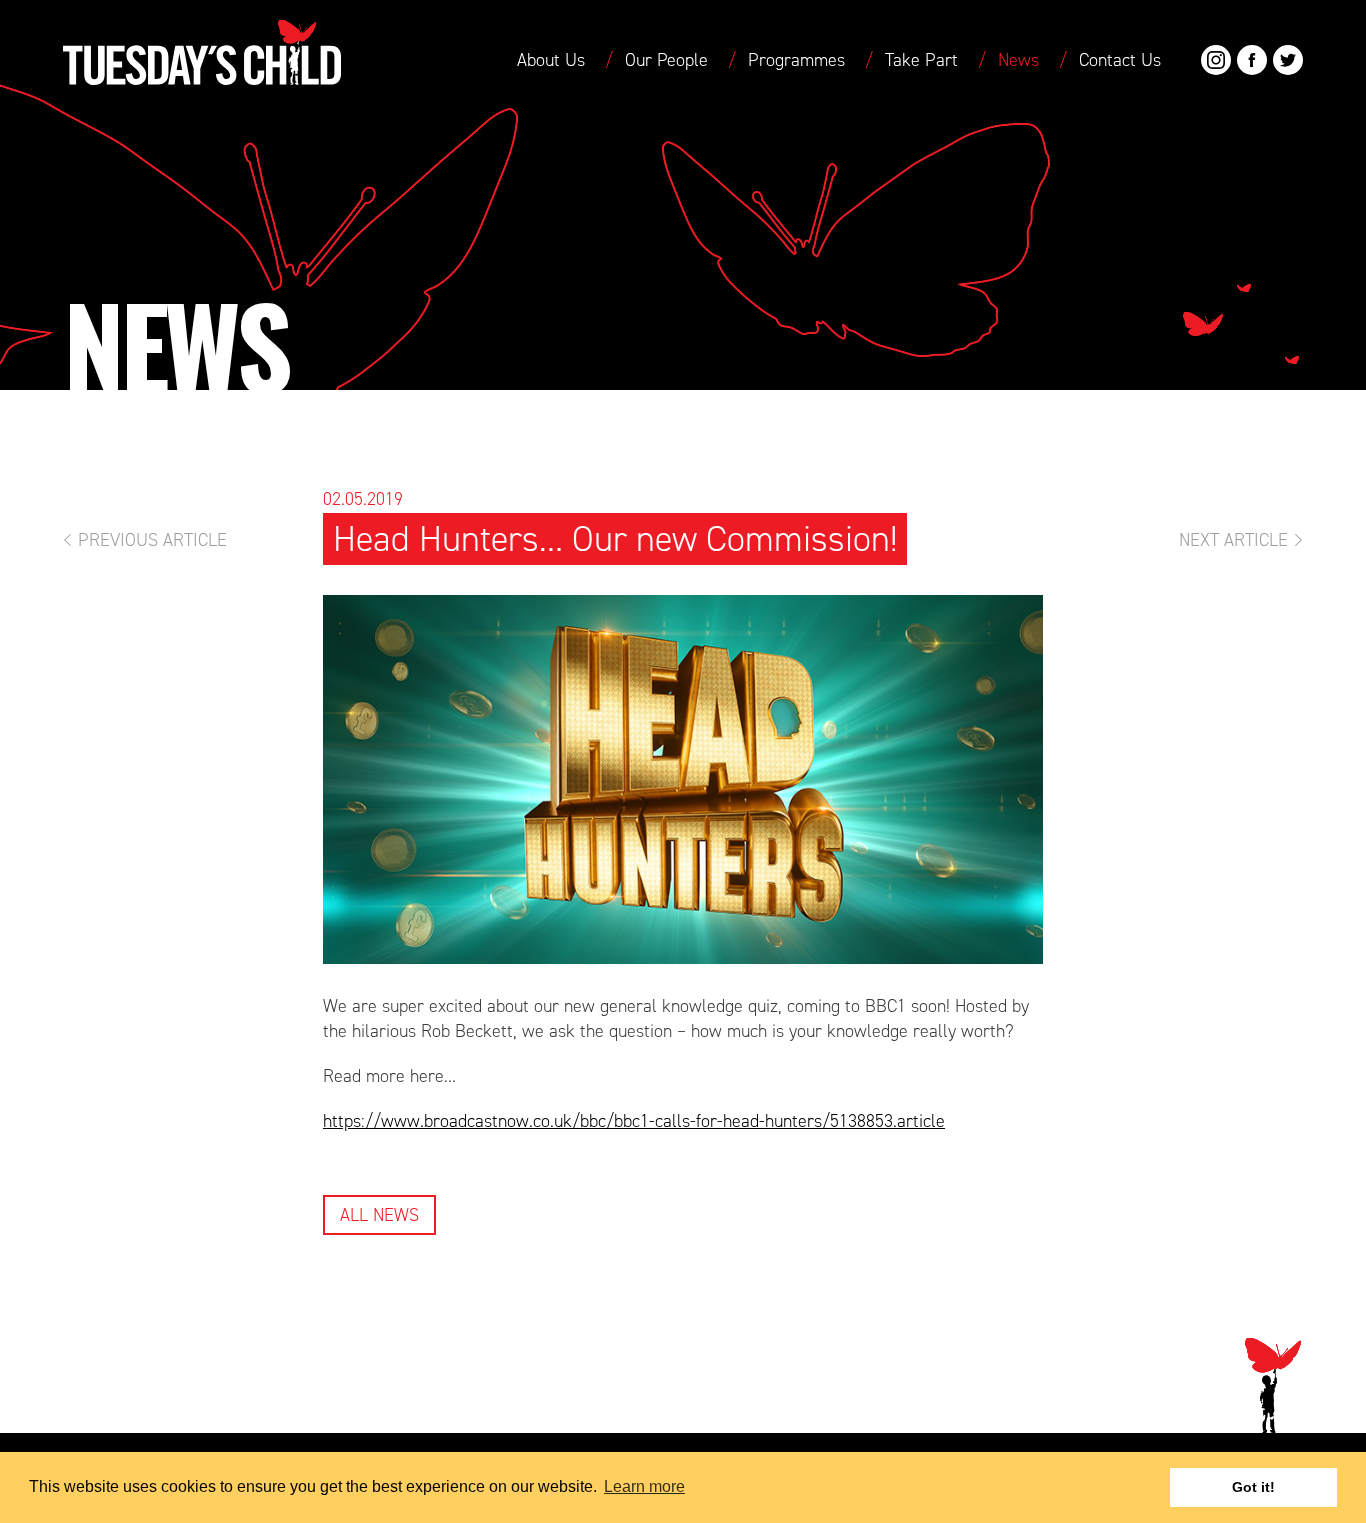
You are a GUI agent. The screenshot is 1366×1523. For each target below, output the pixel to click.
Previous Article (152, 540)
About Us (551, 60)
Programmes (796, 60)
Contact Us (1120, 60)
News (1018, 60)
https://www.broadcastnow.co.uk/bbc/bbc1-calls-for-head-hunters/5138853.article (634, 1121)
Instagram (1216, 60)
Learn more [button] (644, 1486)
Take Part (921, 60)
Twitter (1288, 60)
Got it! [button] (1253, 1487)
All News (379, 1215)
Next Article (1233, 540)
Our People (666, 60)
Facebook (1252, 60)
